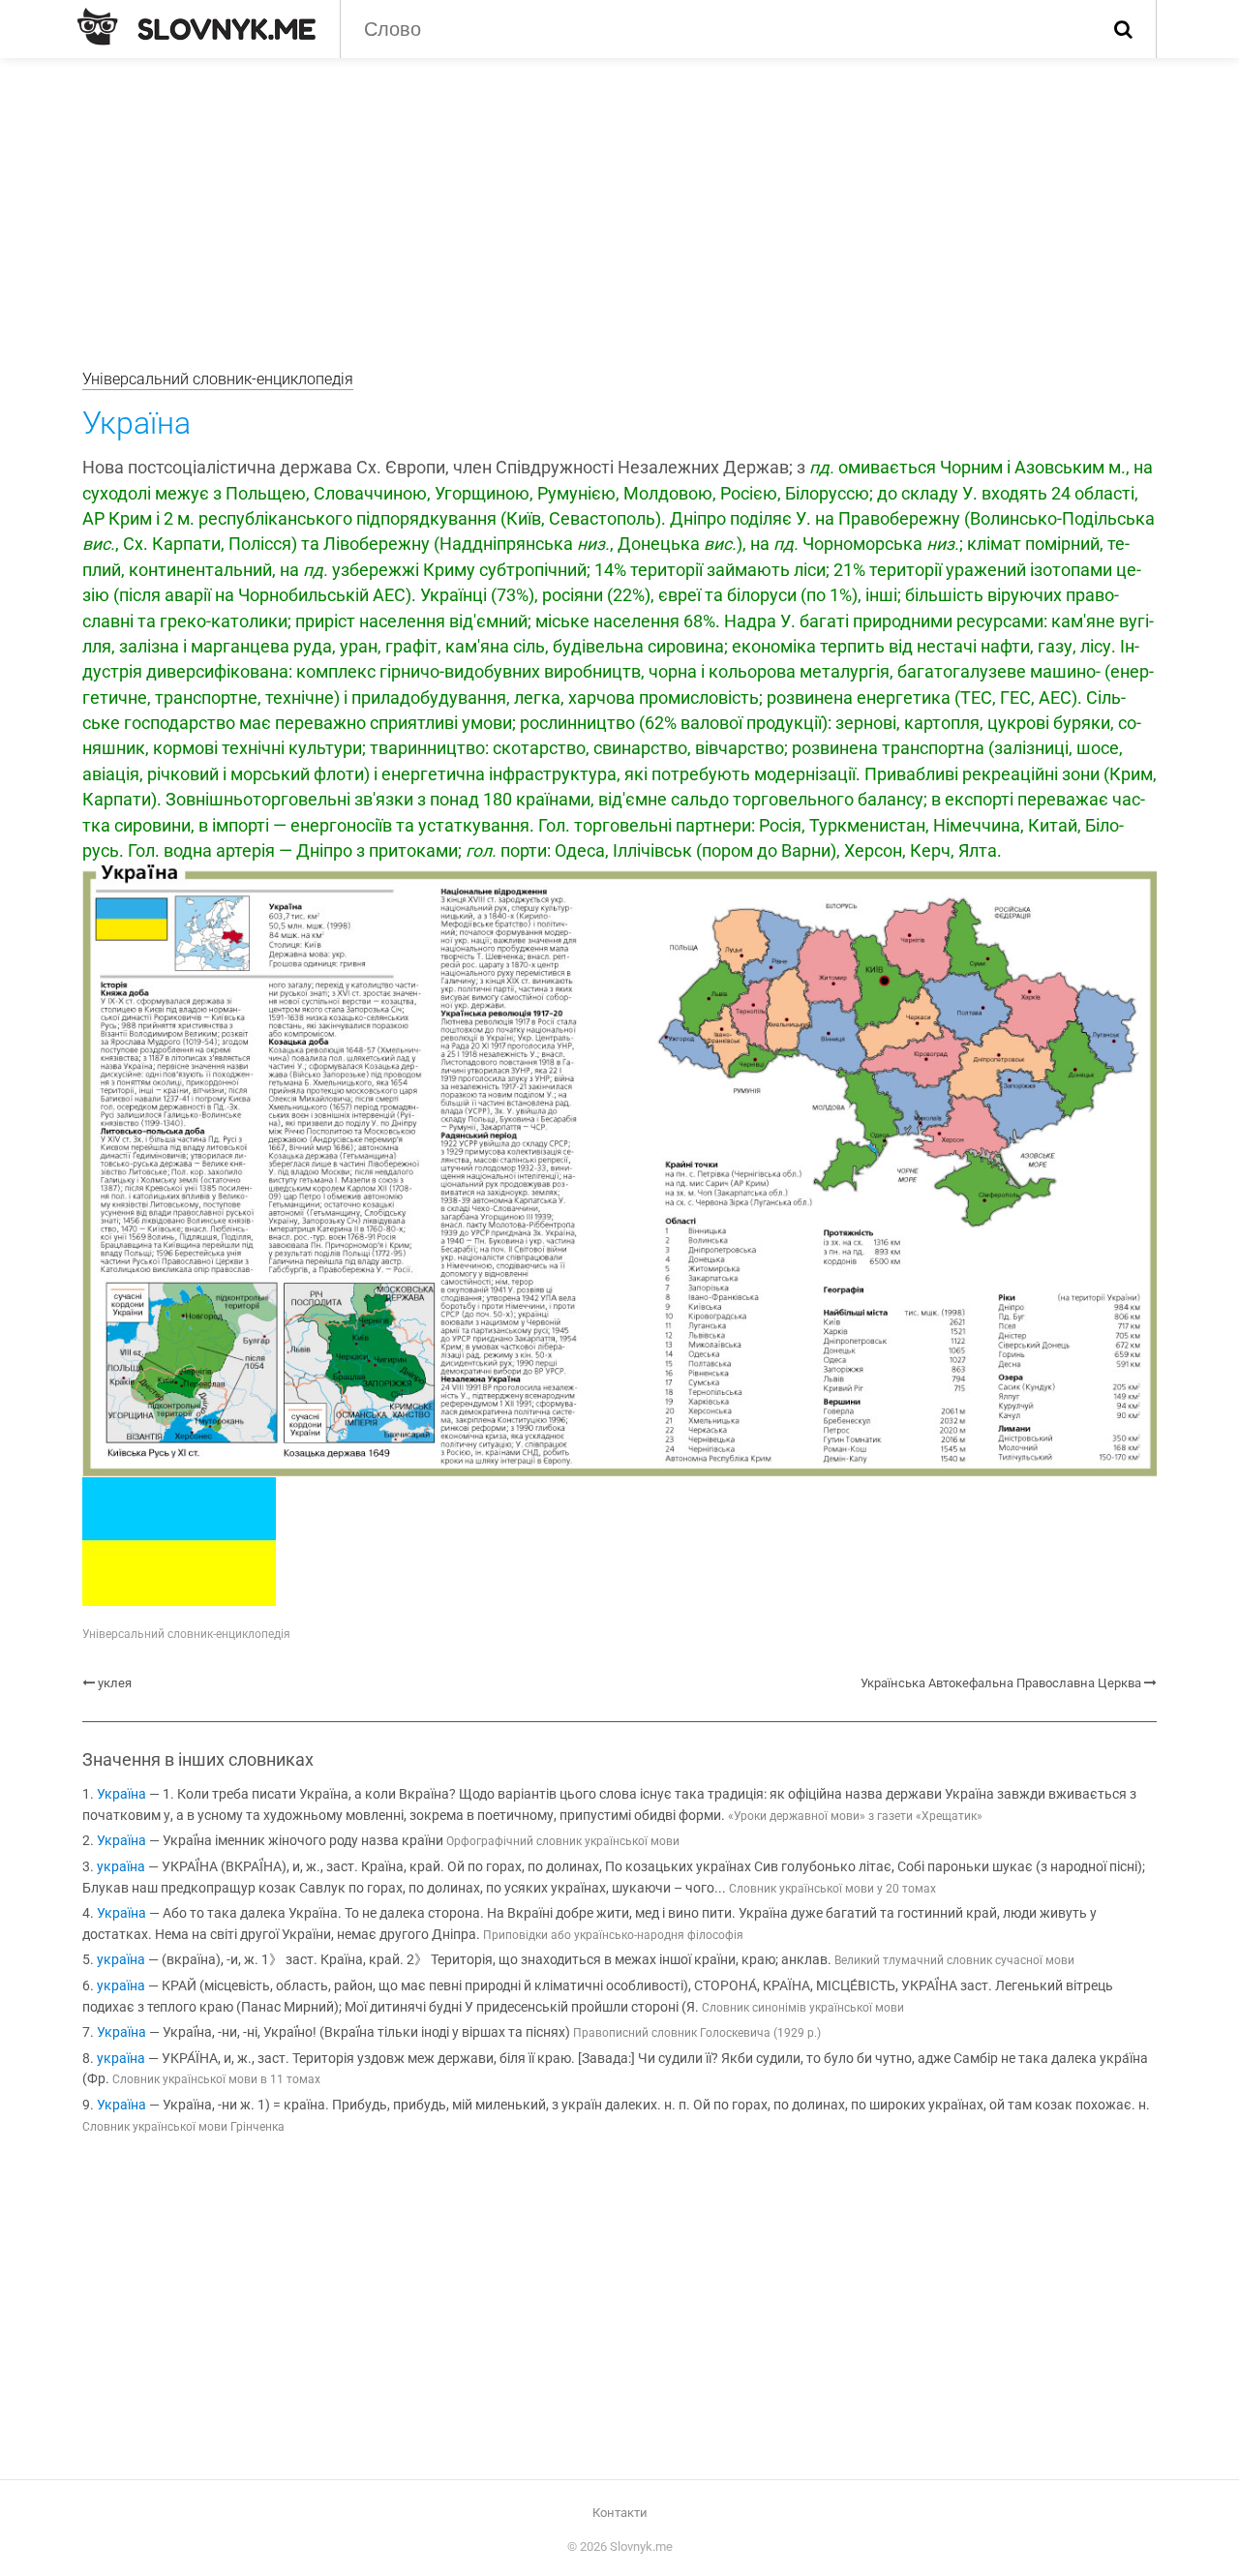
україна (121, 1867)
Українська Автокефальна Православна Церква (1001, 1683)
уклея (115, 1683)
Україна (121, 1794)
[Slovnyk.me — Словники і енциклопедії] (196, 27)
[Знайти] (1123, 29)
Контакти (620, 2513)
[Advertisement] (619, 203)
